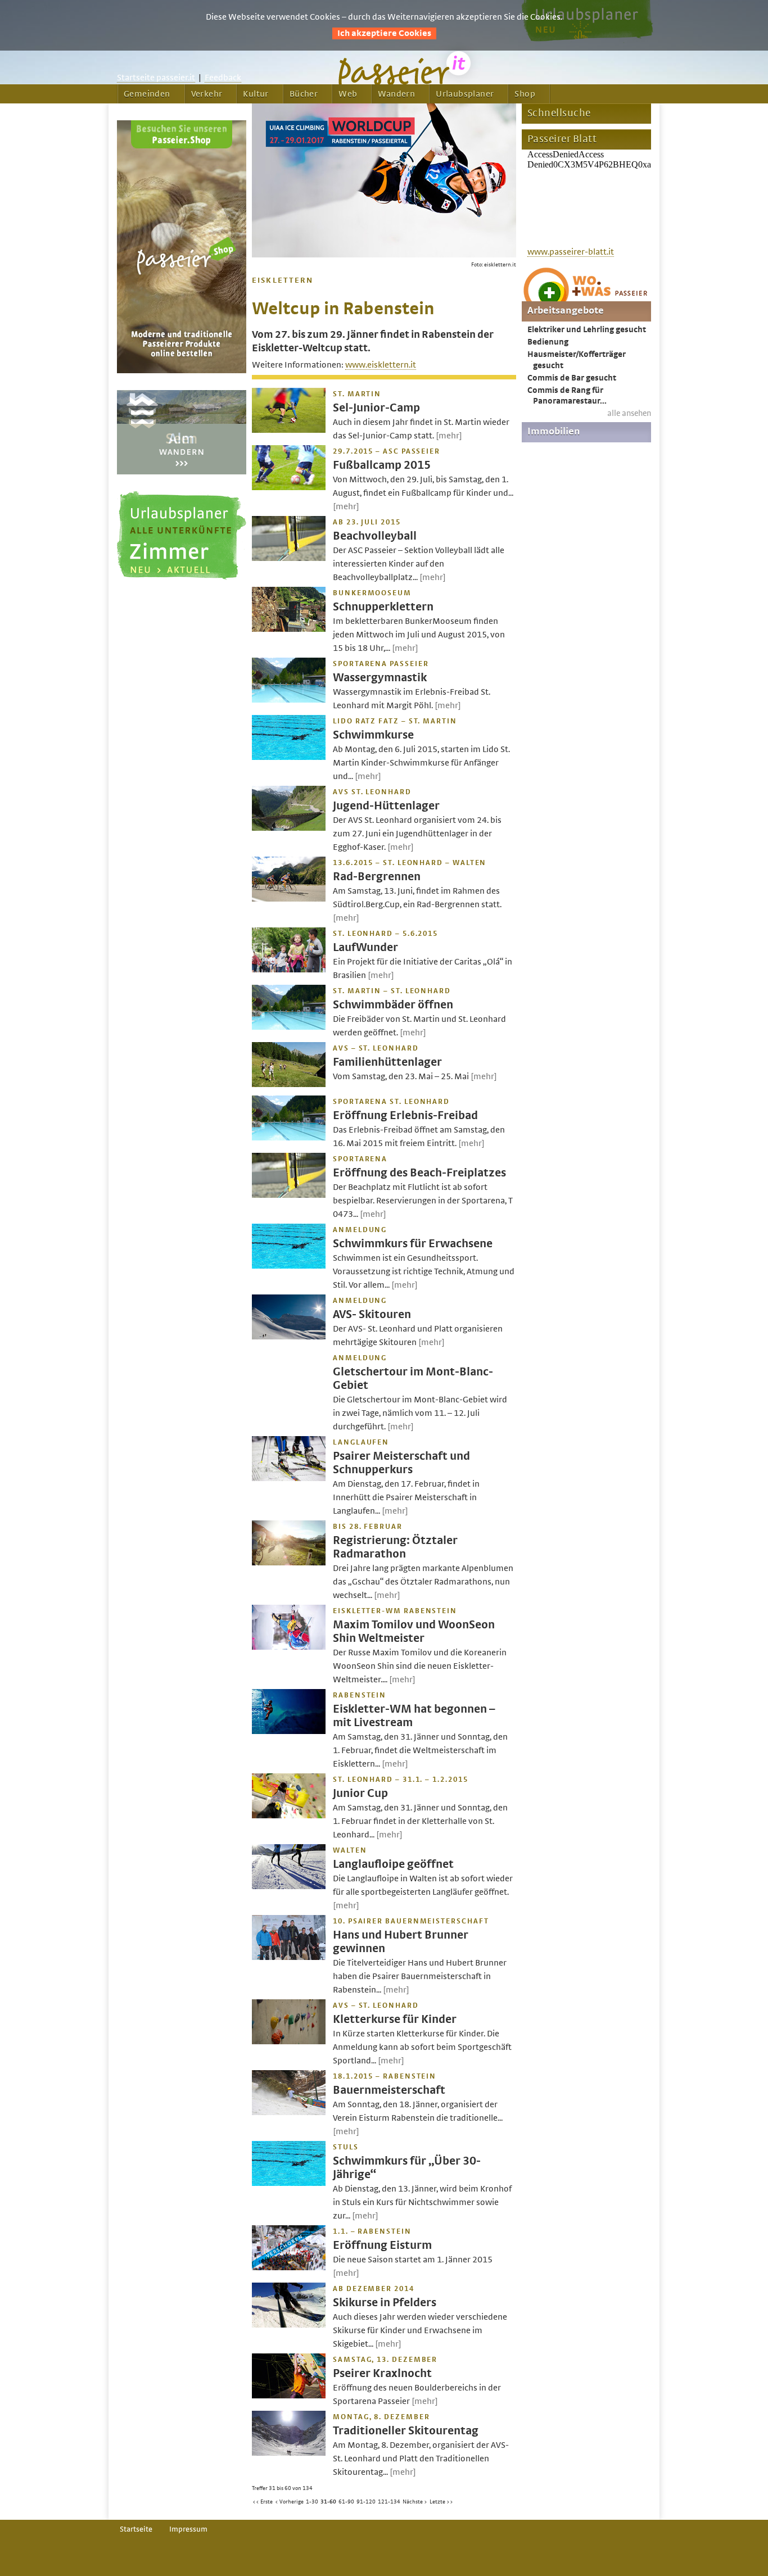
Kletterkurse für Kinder (395, 2019)
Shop (525, 94)
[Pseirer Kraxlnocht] (289, 2396)
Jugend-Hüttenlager (386, 806)
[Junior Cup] (289, 1816)
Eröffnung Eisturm (382, 2245)
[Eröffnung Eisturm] (289, 2267)
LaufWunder (365, 947)
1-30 (312, 2502)
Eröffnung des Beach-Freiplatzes (419, 1173)
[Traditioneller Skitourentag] (289, 2453)
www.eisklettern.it (381, 365)
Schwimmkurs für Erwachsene (413, 1244)
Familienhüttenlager (387, 1062)
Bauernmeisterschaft (389, 2090)
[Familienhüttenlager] (289, 1084)
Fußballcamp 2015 (382, 465)
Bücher (304, 94)
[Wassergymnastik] (289, 700)
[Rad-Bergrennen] (289, 899)
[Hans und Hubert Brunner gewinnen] (289, 1957)
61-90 (346, 2502)
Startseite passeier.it (156, 78)
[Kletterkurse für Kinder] (289, 2041)
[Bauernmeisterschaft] (289, 2112)
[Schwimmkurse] (289, 757)
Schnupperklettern (383, 607)
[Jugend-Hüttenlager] (289, 828)
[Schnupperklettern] (289, 629)
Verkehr (207, 94)
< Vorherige (289, 2502)
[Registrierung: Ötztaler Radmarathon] (289, 1563)
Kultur (256, 94)
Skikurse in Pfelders (385, 2303)
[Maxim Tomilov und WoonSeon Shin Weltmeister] (289, 1647)
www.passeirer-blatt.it (571, 252)
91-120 (366, 2502)
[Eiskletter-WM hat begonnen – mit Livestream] (289, 1731)
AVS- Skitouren (372, 1314)
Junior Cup (360, 1793)
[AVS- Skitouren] (289, 1337)
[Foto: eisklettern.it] (384, 255)
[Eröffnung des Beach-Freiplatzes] (289, 1195)
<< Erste (263, 2502)
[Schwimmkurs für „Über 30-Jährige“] (289, 2183)
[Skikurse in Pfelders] (289, 2325)
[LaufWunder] (289, 970)
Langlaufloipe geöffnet (393, 1864)
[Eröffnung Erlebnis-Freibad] (289, 1138)
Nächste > (415, 2502)
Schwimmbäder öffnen (393, 1005)
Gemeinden (147, 94)
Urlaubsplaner (465, 94)
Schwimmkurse (373, 735)
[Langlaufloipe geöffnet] (289, 1886)
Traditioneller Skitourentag (406, 2431)
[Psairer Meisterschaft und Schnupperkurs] (289, 1478)
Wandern (396, 94)
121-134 (389, 2502)
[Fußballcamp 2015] (289, 487)
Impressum (188, 2529)
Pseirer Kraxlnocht (382, 2373)
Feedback (223, 78)
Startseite (136, 2529)
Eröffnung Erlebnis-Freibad (405, 1115)
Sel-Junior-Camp (376, 408)
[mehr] (449, 436)
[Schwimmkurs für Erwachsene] (289, 1266)
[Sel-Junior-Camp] (289, 430)
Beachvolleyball (375, 536)
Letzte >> (441, 2502)
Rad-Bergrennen (377, 877)
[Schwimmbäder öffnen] (289, 1027)
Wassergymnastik (380, 678)
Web (348, 94)
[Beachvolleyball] (289, 558)
